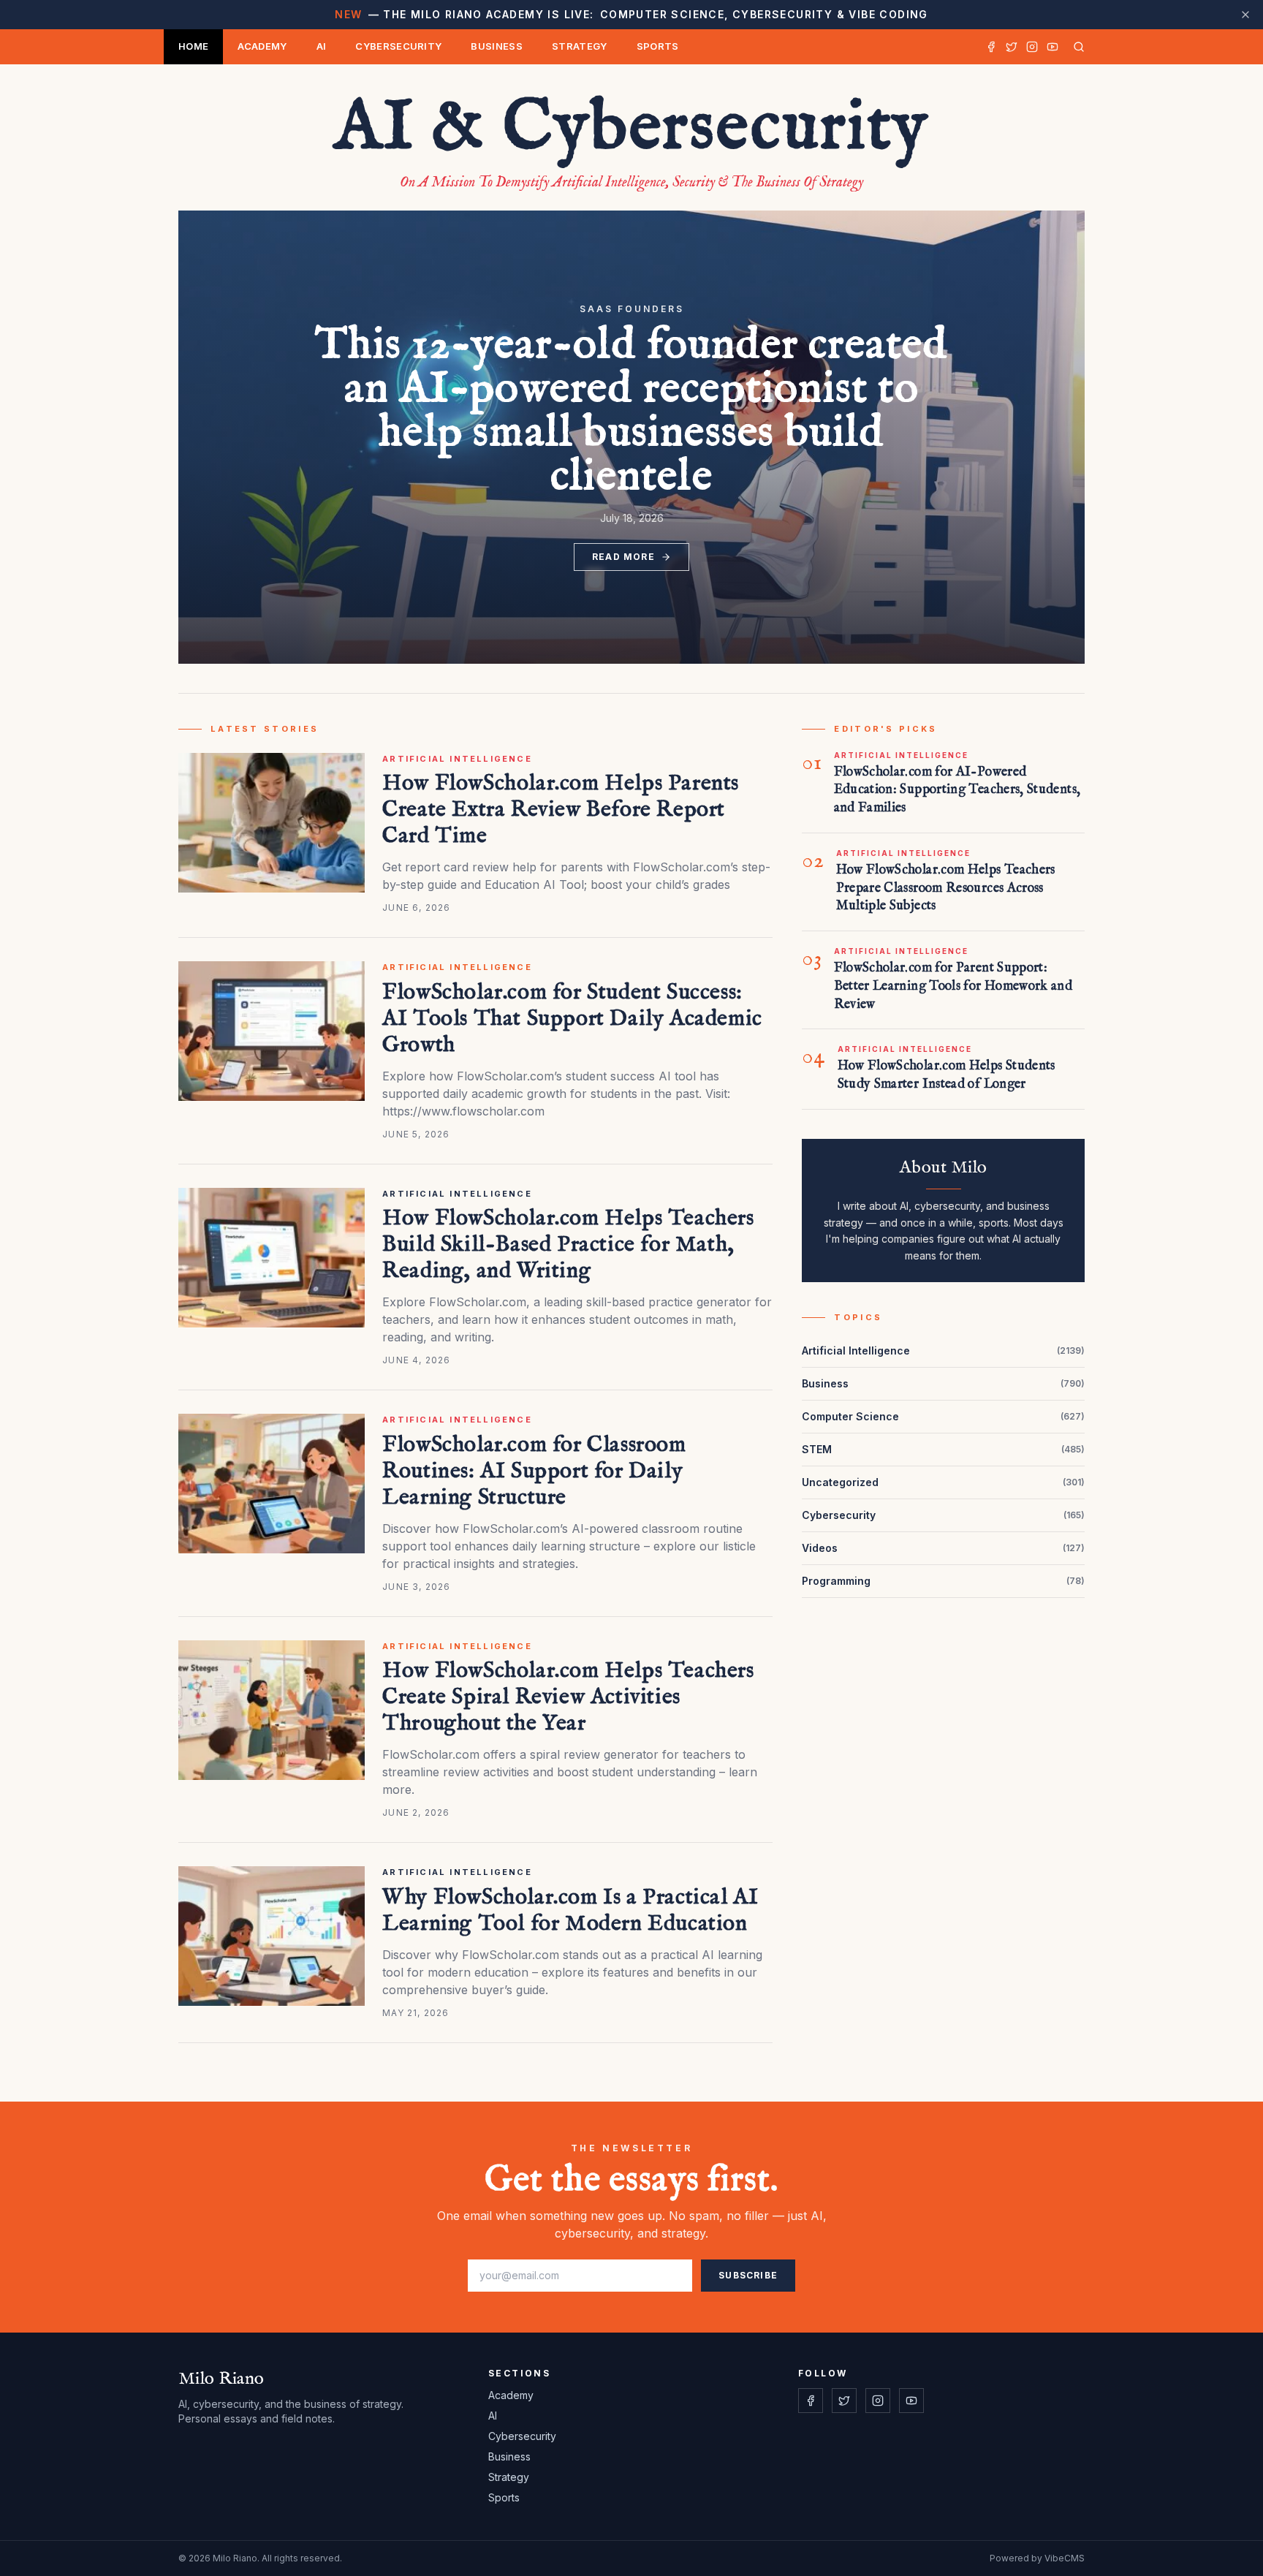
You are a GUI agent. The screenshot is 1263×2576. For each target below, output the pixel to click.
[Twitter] (1012, 47)
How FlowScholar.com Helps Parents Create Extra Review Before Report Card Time (561, 810)
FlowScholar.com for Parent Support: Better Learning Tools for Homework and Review (953, 986)
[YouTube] (1052, 47)
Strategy (580, 46)
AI (322, 46)
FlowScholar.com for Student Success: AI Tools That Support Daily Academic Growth (572, 1019)
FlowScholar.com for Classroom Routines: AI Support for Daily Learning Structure (534, 1471)
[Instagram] (1032, 47)
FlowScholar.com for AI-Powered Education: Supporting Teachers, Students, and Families (957, 791)
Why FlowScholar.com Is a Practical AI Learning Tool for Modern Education (570, 1911)
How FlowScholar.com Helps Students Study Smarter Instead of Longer (947, 1075)
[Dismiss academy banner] (1245, 15)
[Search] (1076, 47)
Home (193, 46)
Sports (658, 46)
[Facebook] (991, 47)
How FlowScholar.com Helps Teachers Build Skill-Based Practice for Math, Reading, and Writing (568, 1245)
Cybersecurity (398, 46)
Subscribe (748, 2275)
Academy (262, 46)
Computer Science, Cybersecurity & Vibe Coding (631, 14)
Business (497, 46)
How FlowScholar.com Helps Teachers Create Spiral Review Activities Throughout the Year (568, 1697)
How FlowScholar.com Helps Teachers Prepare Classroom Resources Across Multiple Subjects (946, 889)
